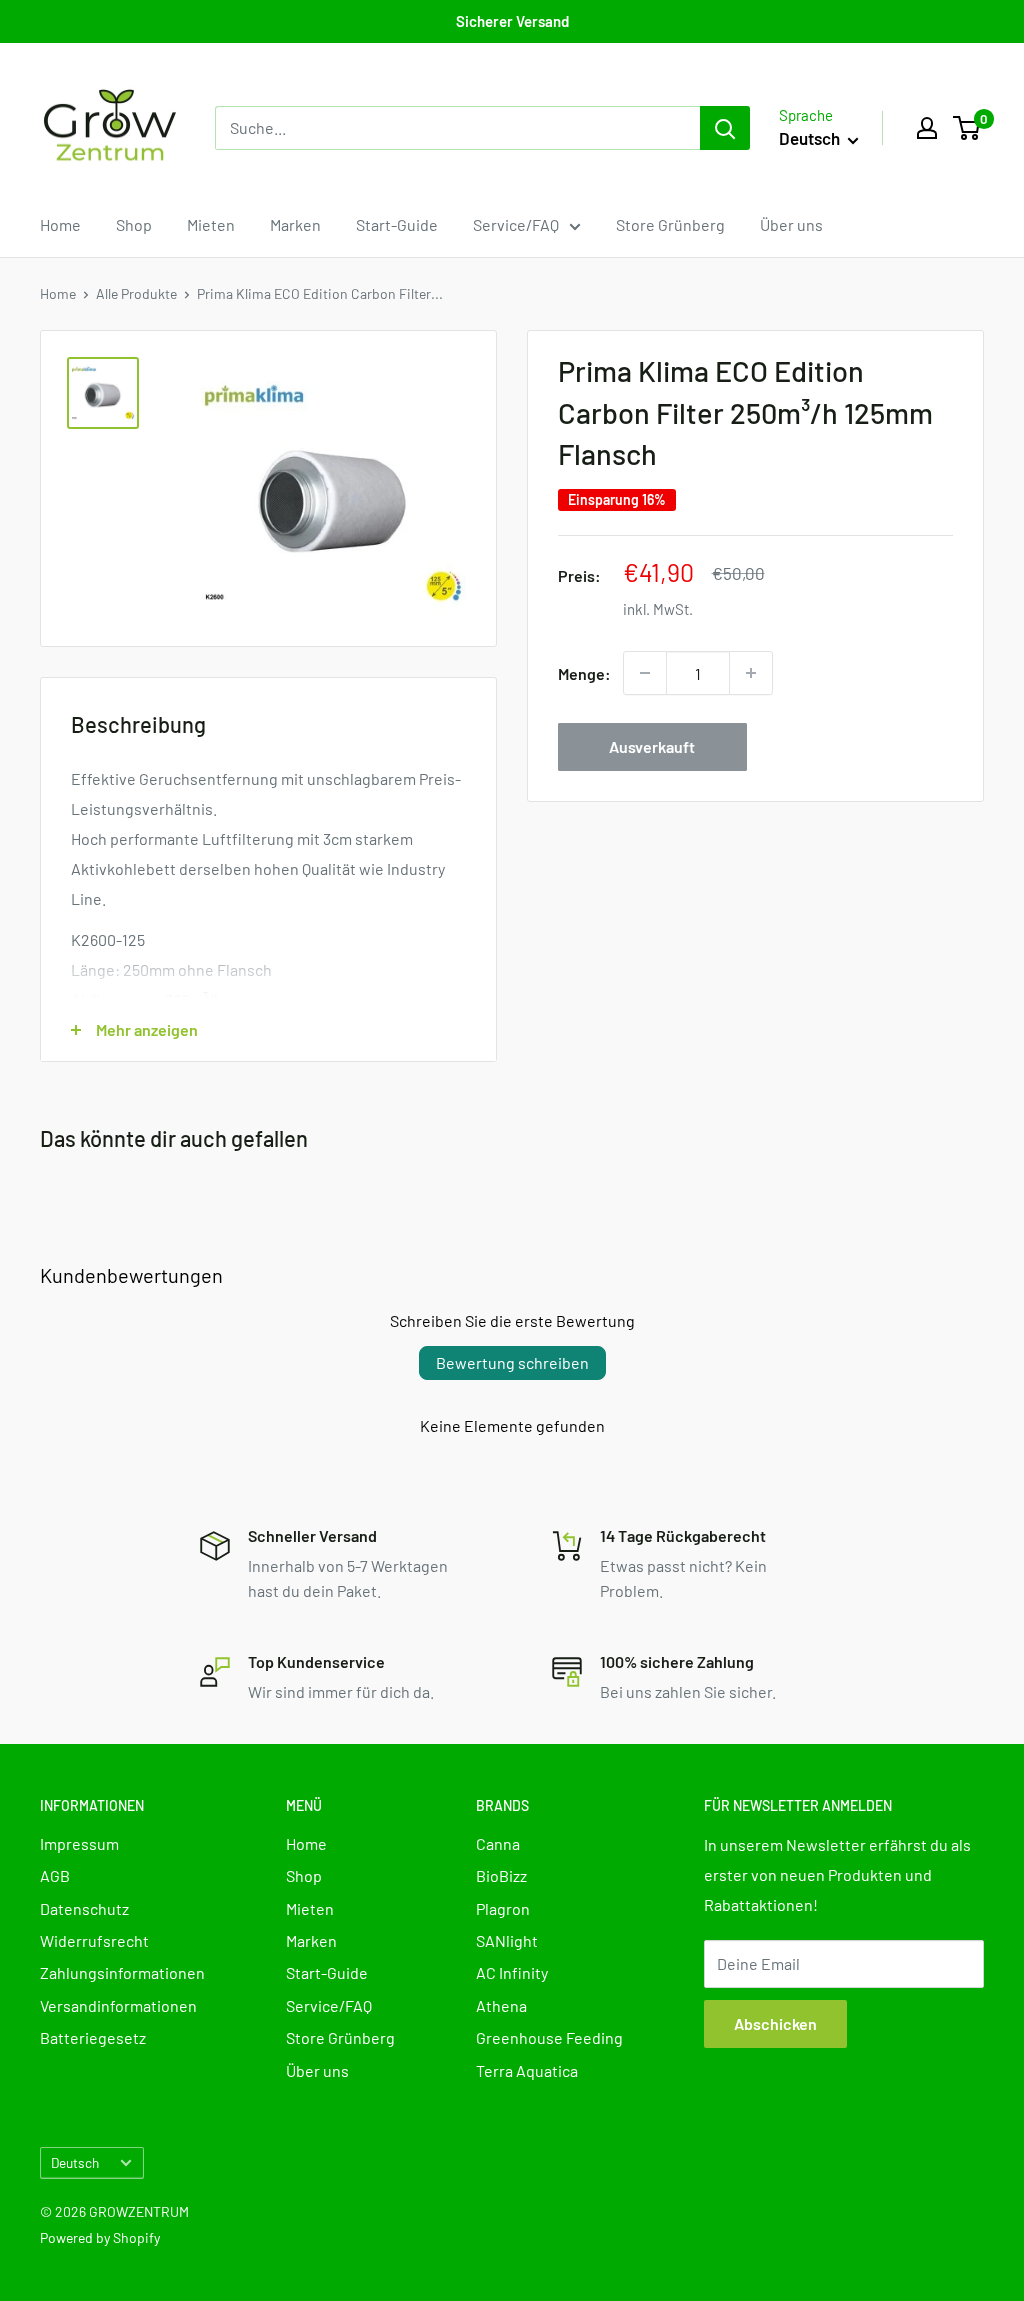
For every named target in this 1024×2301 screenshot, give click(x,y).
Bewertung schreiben (512, 1362)
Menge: (584, 673)
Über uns (791, 224)
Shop (134, 224)
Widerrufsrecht (94, 1940)
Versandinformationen (118, 2005)
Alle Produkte (136, 293)
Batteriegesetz (93, 2037)
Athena (501, 2005)
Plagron (503, 1908)
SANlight (507, 1940)
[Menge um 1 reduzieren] (645, 673)
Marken (295, 224)
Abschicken (775, 2023)
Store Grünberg (670, 224)
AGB (55, 1875)
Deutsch (75, 2162)
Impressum (79, 1843)
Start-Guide (397, 224)
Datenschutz (84, 1908)
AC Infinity (512, 1972)
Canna (498, 1843)
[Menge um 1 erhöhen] (751, 673)
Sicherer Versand (512, 21)
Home (60, 224)
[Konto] (927, 128)
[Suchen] (725, 128)
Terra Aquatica (527, 2070)
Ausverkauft (652, 746)
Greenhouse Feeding (549, 2037)
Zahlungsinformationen (122, 1972)
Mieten (211, 224)
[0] (967, 128)
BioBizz (501, 1875)
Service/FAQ (516, 224)
